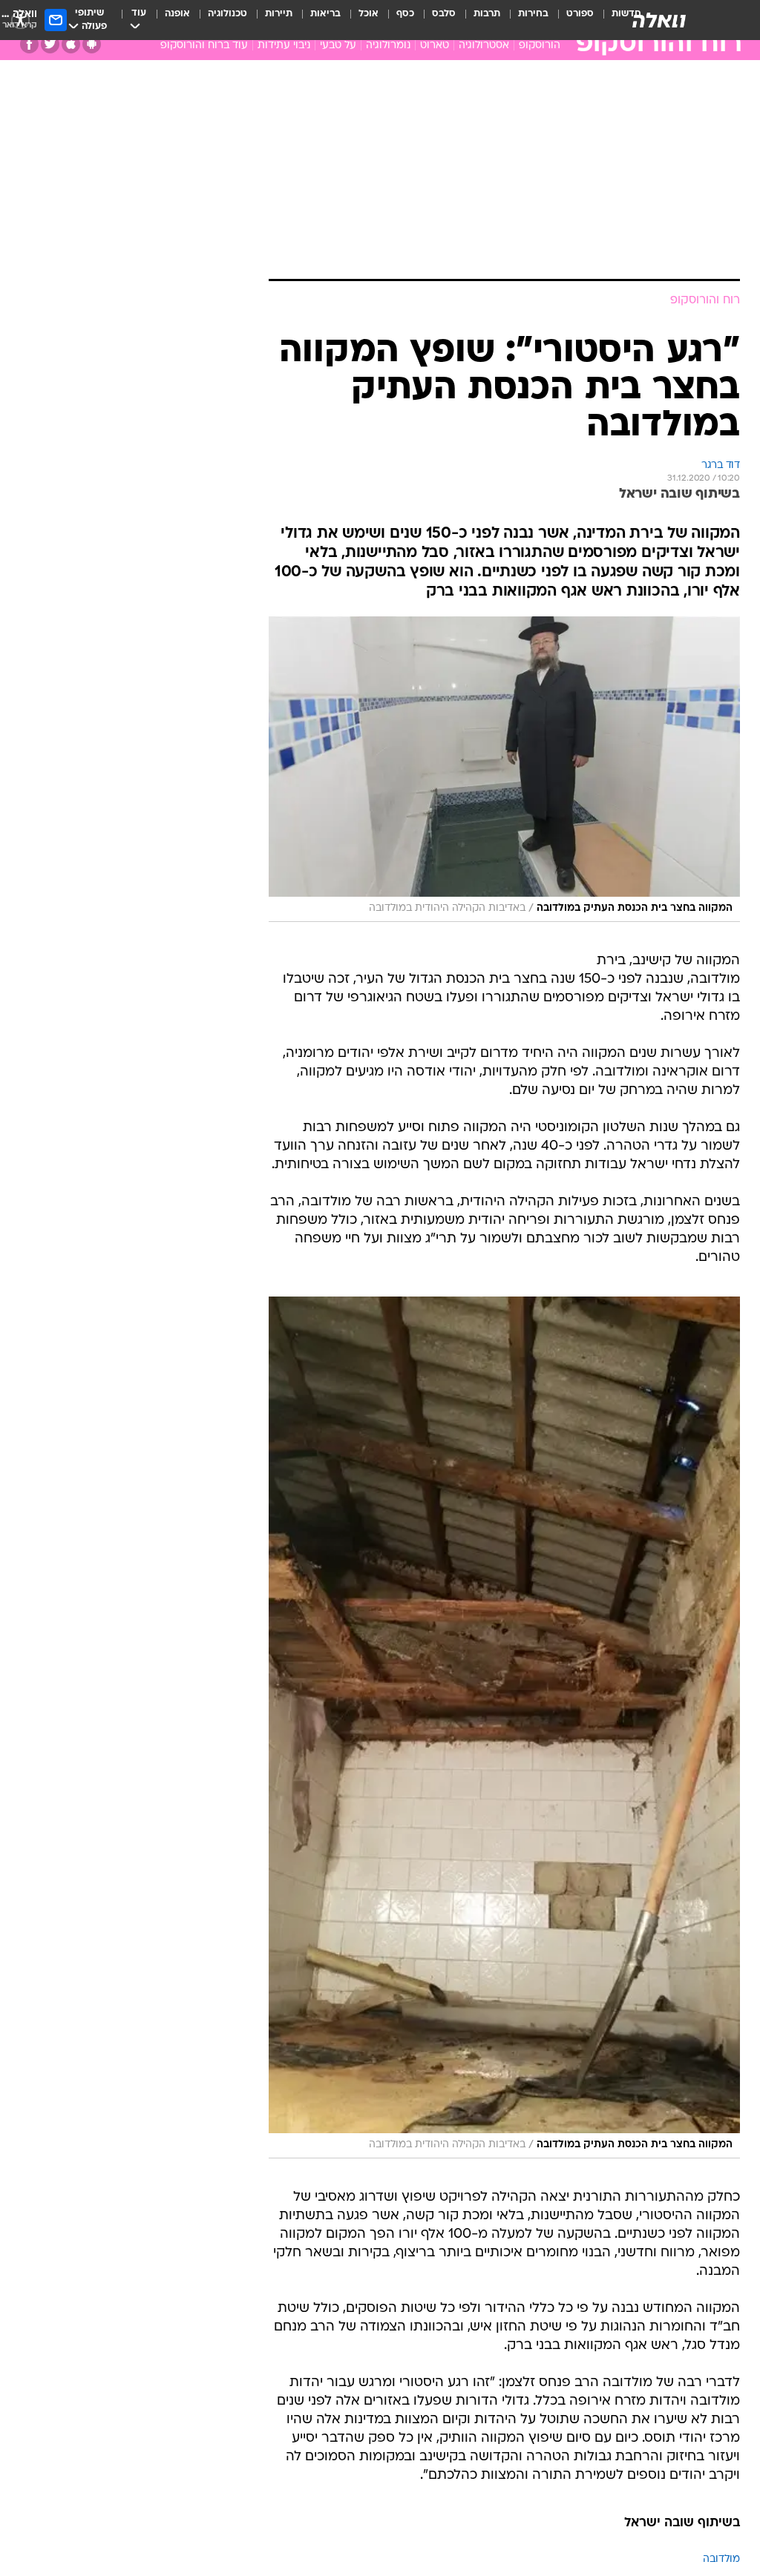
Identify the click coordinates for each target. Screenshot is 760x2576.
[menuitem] (571, 20)
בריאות (325, 14)
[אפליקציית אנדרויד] (92, 44)
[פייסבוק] (29, 44)
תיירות (279, 14)
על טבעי (338, 46)
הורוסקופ (540, 46)
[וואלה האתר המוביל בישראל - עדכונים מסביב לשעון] (659, 20)
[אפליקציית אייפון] (71, 44)
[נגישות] (20, 20)
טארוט (435, 46)
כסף (405, 14)
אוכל (368, 14)
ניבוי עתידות (284, 46)
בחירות (533, 14)
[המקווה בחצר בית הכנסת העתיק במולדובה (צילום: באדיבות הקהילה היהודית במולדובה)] (504, 573)
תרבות (487, 14)
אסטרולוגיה (484, 46)
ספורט (580, 14)
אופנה (177, 14)
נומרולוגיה (388, 46)
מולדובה (721, 2363)
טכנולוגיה (227, 14)
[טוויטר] (50, 44)
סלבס (444, 14)
